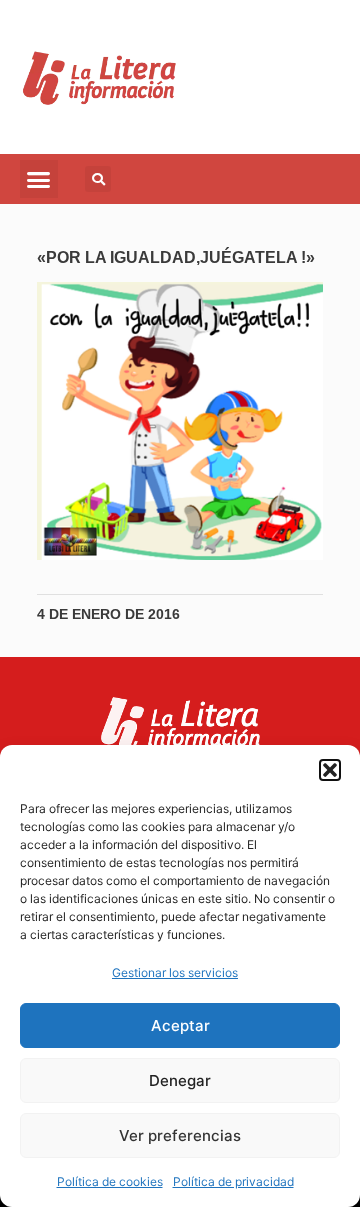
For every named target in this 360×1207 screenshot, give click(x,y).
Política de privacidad (233, 1181)
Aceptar (180, 1025)
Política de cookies (110, 1181)
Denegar (180, 1080)
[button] (330, 770)
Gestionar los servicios (175, 972)
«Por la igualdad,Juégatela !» (176, 257)
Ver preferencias (180, 1135)
